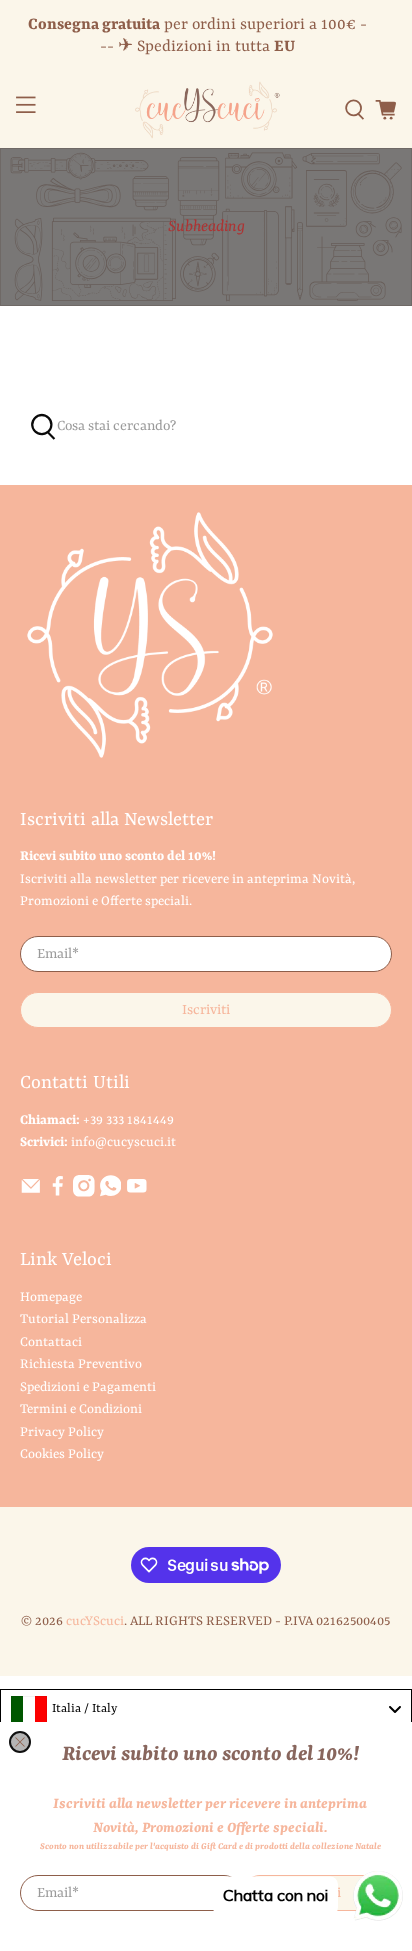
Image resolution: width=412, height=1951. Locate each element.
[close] (20, 1742)
